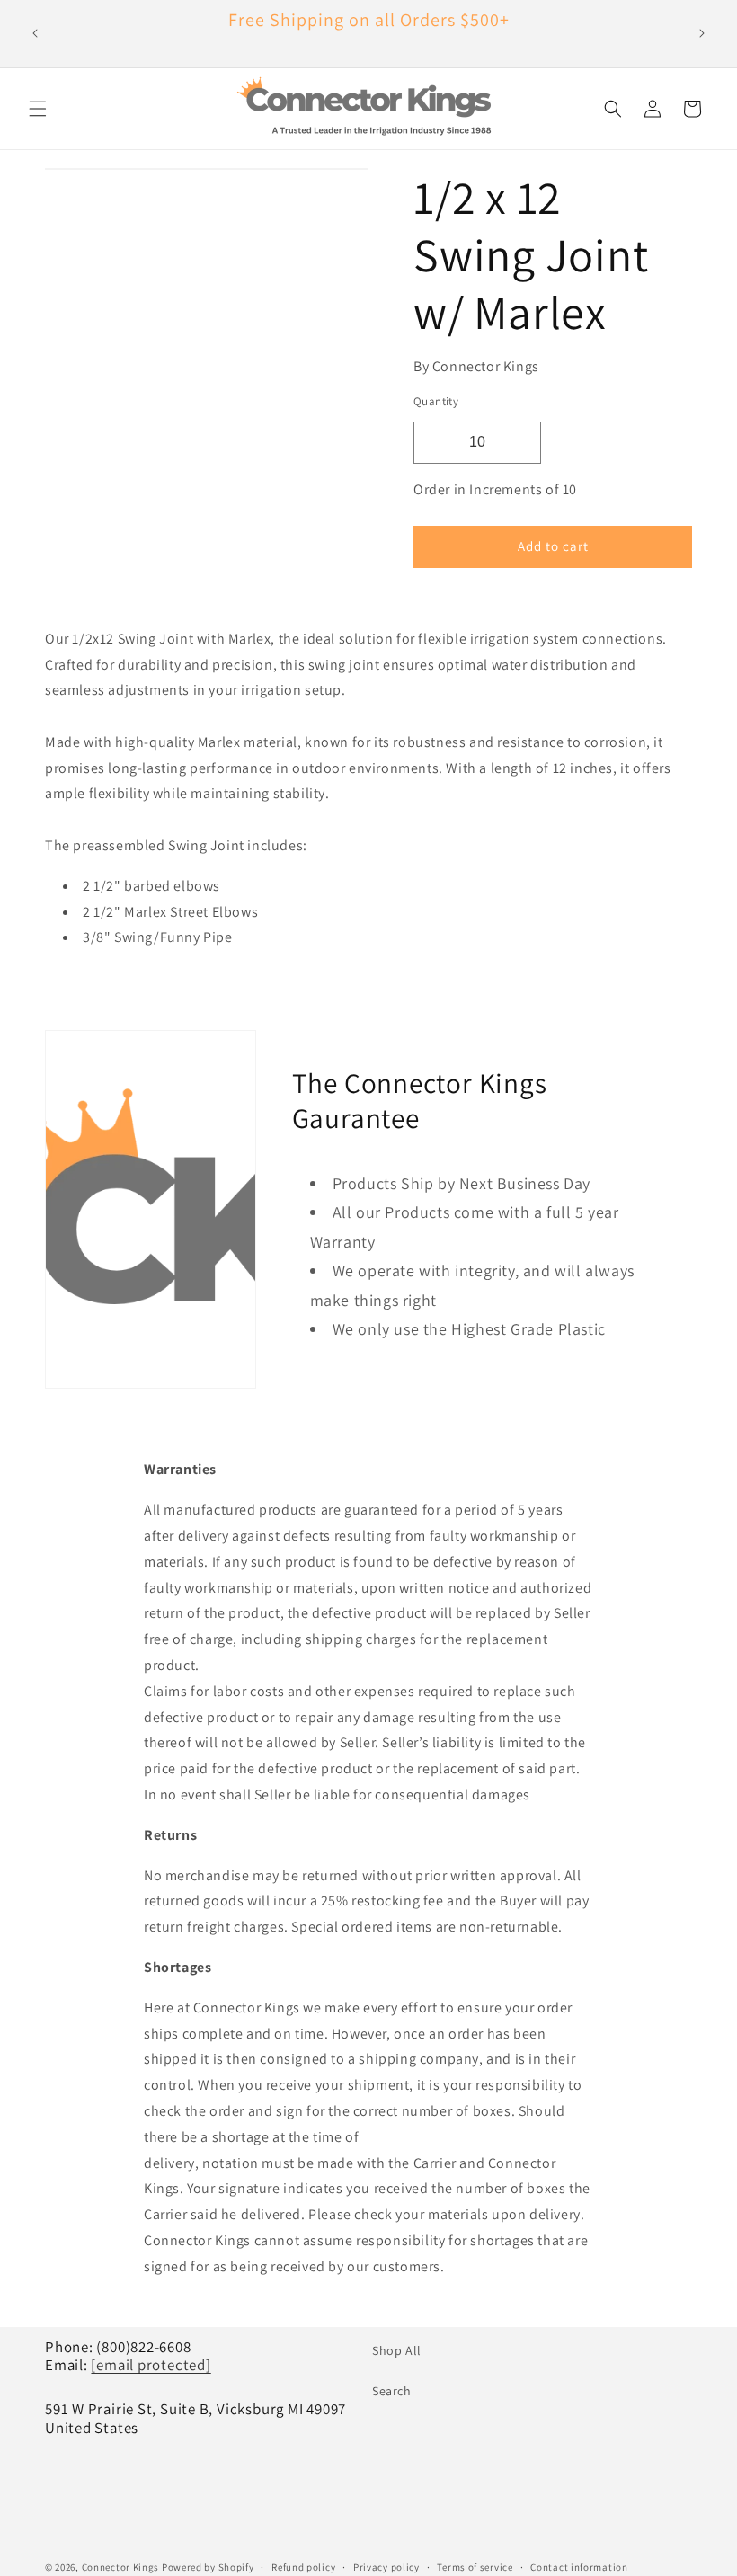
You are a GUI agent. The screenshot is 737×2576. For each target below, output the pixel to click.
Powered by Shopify (208, 2567)
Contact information (579, 2567)
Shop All (397, 2350)
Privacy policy (386, 2567)
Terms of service (475, 2567)
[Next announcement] (702, 33)
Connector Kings (121, 2567)
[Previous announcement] (35, 33)
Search (392, 2391)
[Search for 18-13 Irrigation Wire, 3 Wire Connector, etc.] (613, 109)
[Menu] (38, 109)
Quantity (436, 401)
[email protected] (151, 2365)
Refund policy (303, 2567)
